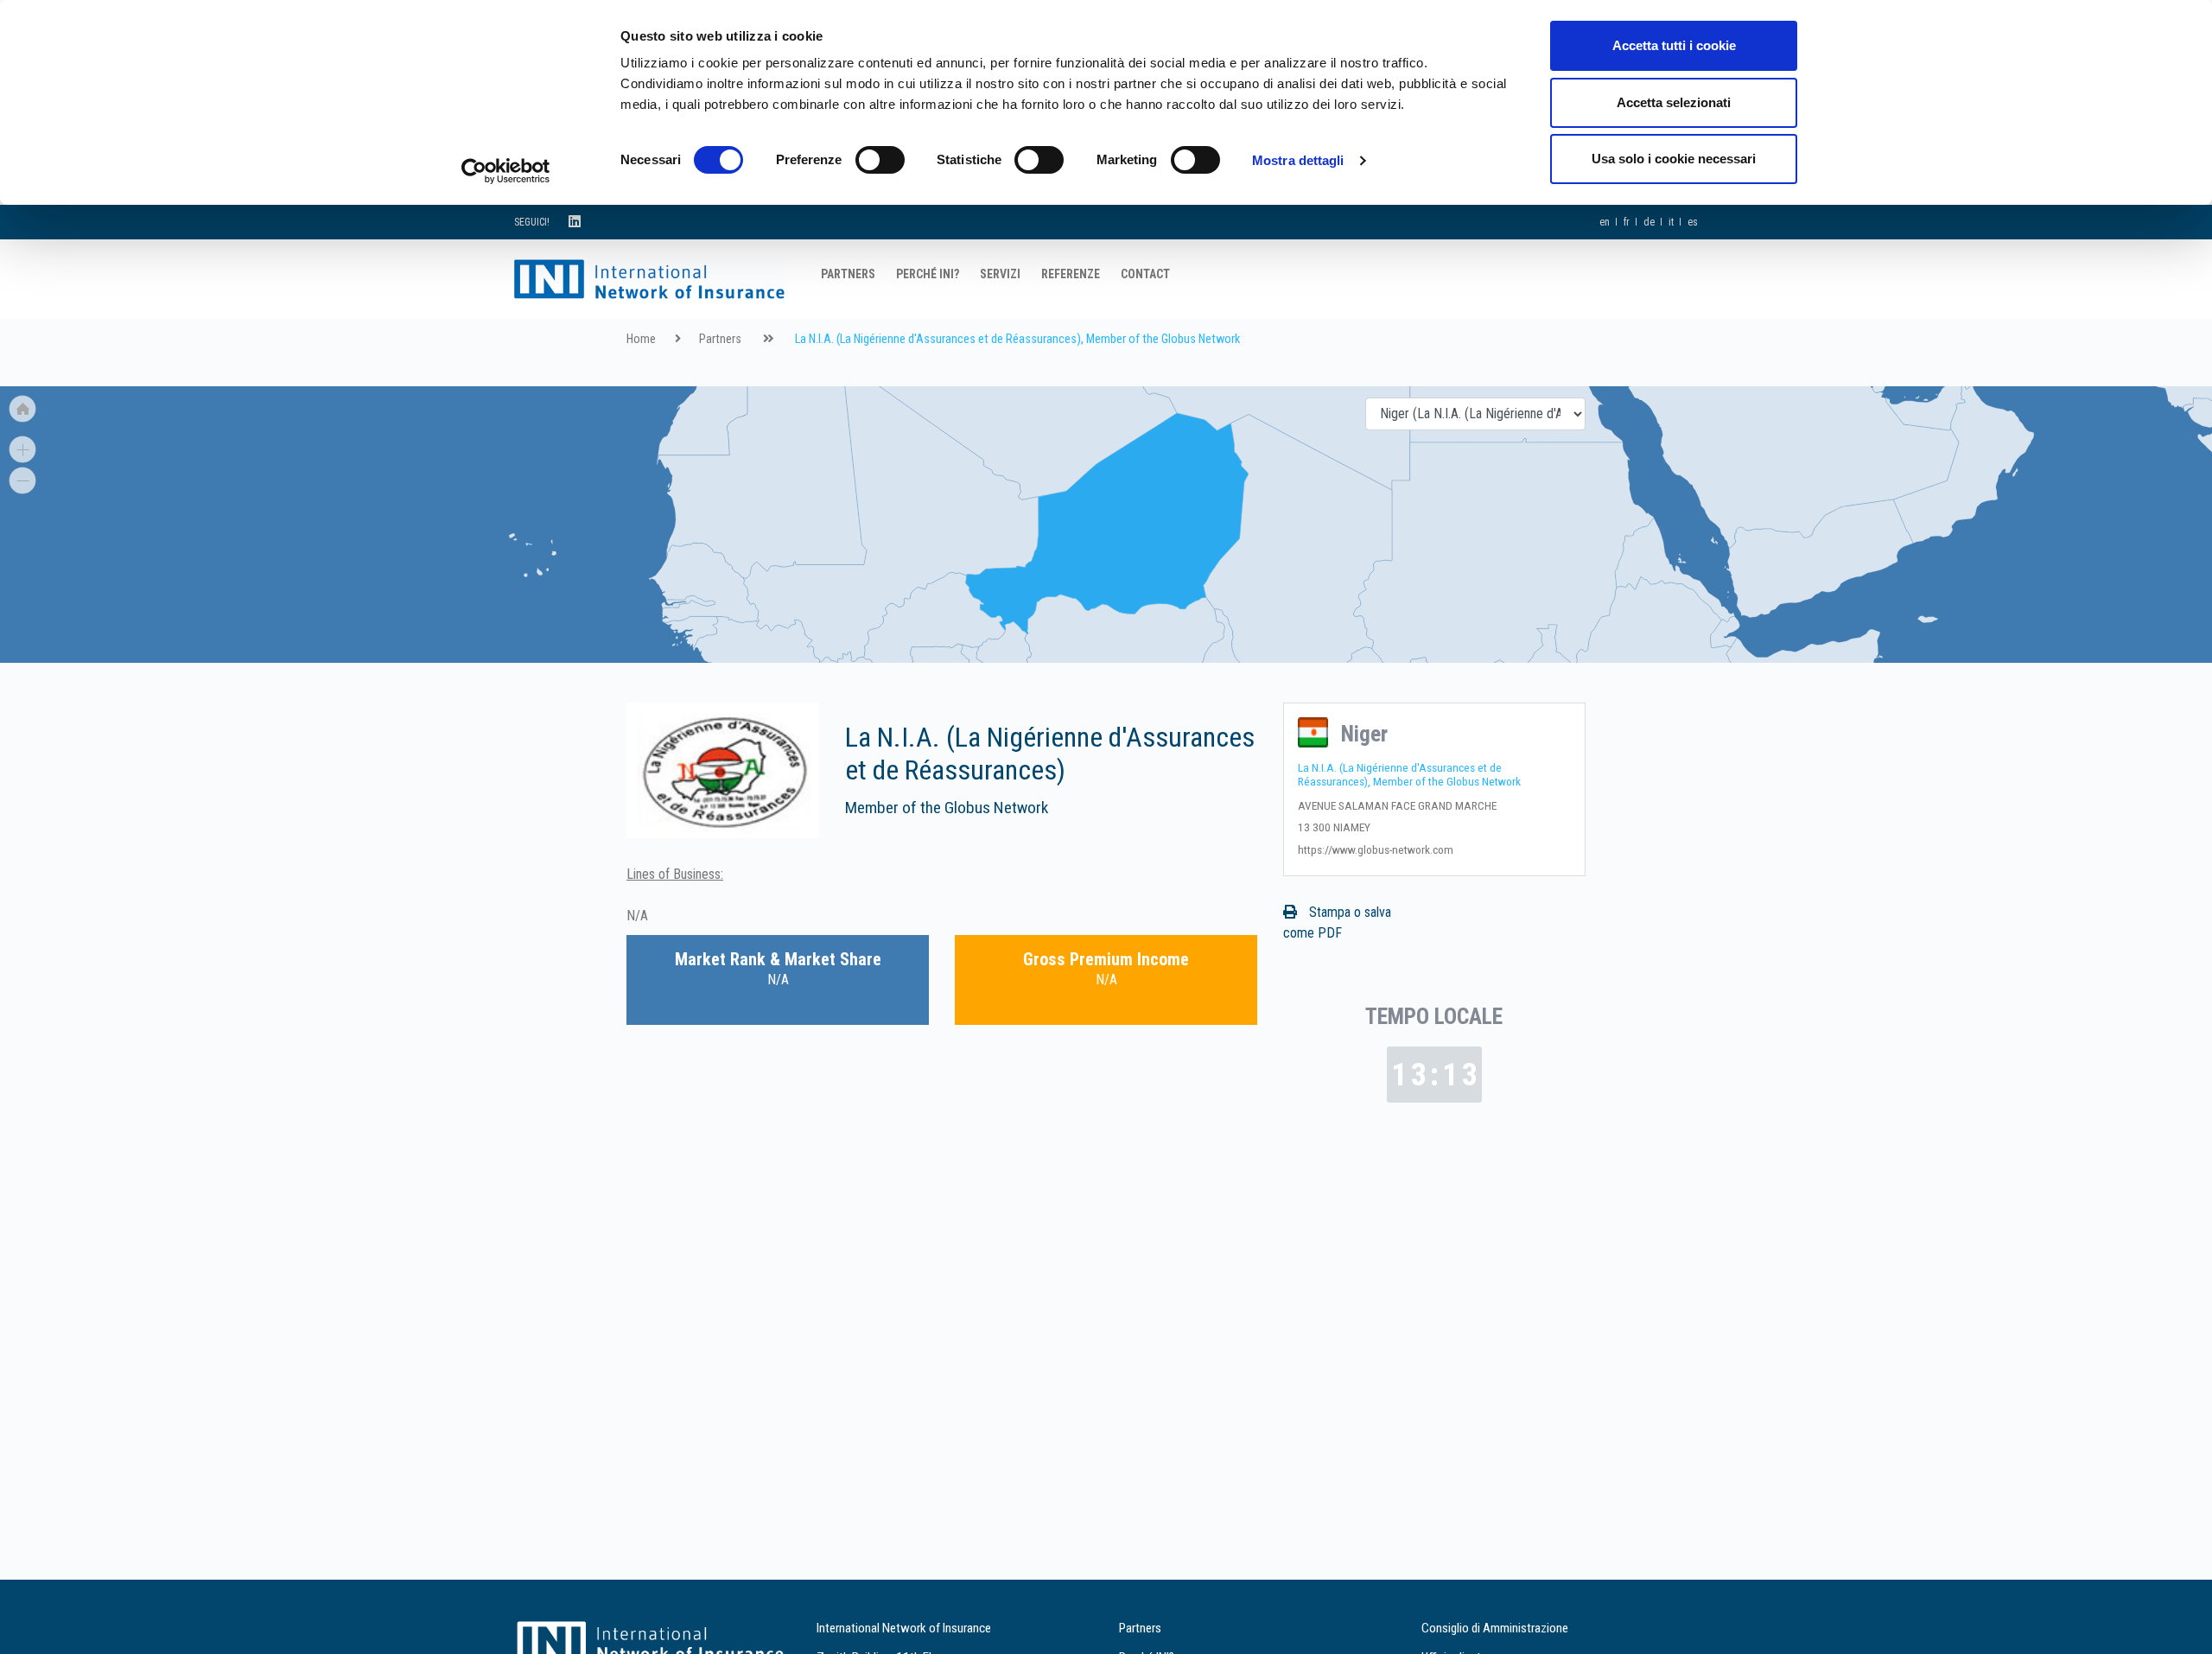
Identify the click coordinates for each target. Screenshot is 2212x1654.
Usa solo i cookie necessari (1674, 159)
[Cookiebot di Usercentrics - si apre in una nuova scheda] (506, 171)
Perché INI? (928, 274)
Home (641, 339)
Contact (1145, 274)
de (1649, 222)
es (1693, 222)
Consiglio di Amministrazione (1495, 1628)
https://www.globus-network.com (1376, 849)
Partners (848, 274)
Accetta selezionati (1674, 102)
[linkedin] (575, 222)
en (1605, 222)
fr (1627, 222)
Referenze (1071, 274)
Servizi (1000, 274)
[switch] (880, 160)
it (1671, 222)
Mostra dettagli (1298, 160)
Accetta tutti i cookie (1674, 45)
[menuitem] (935, 623)
